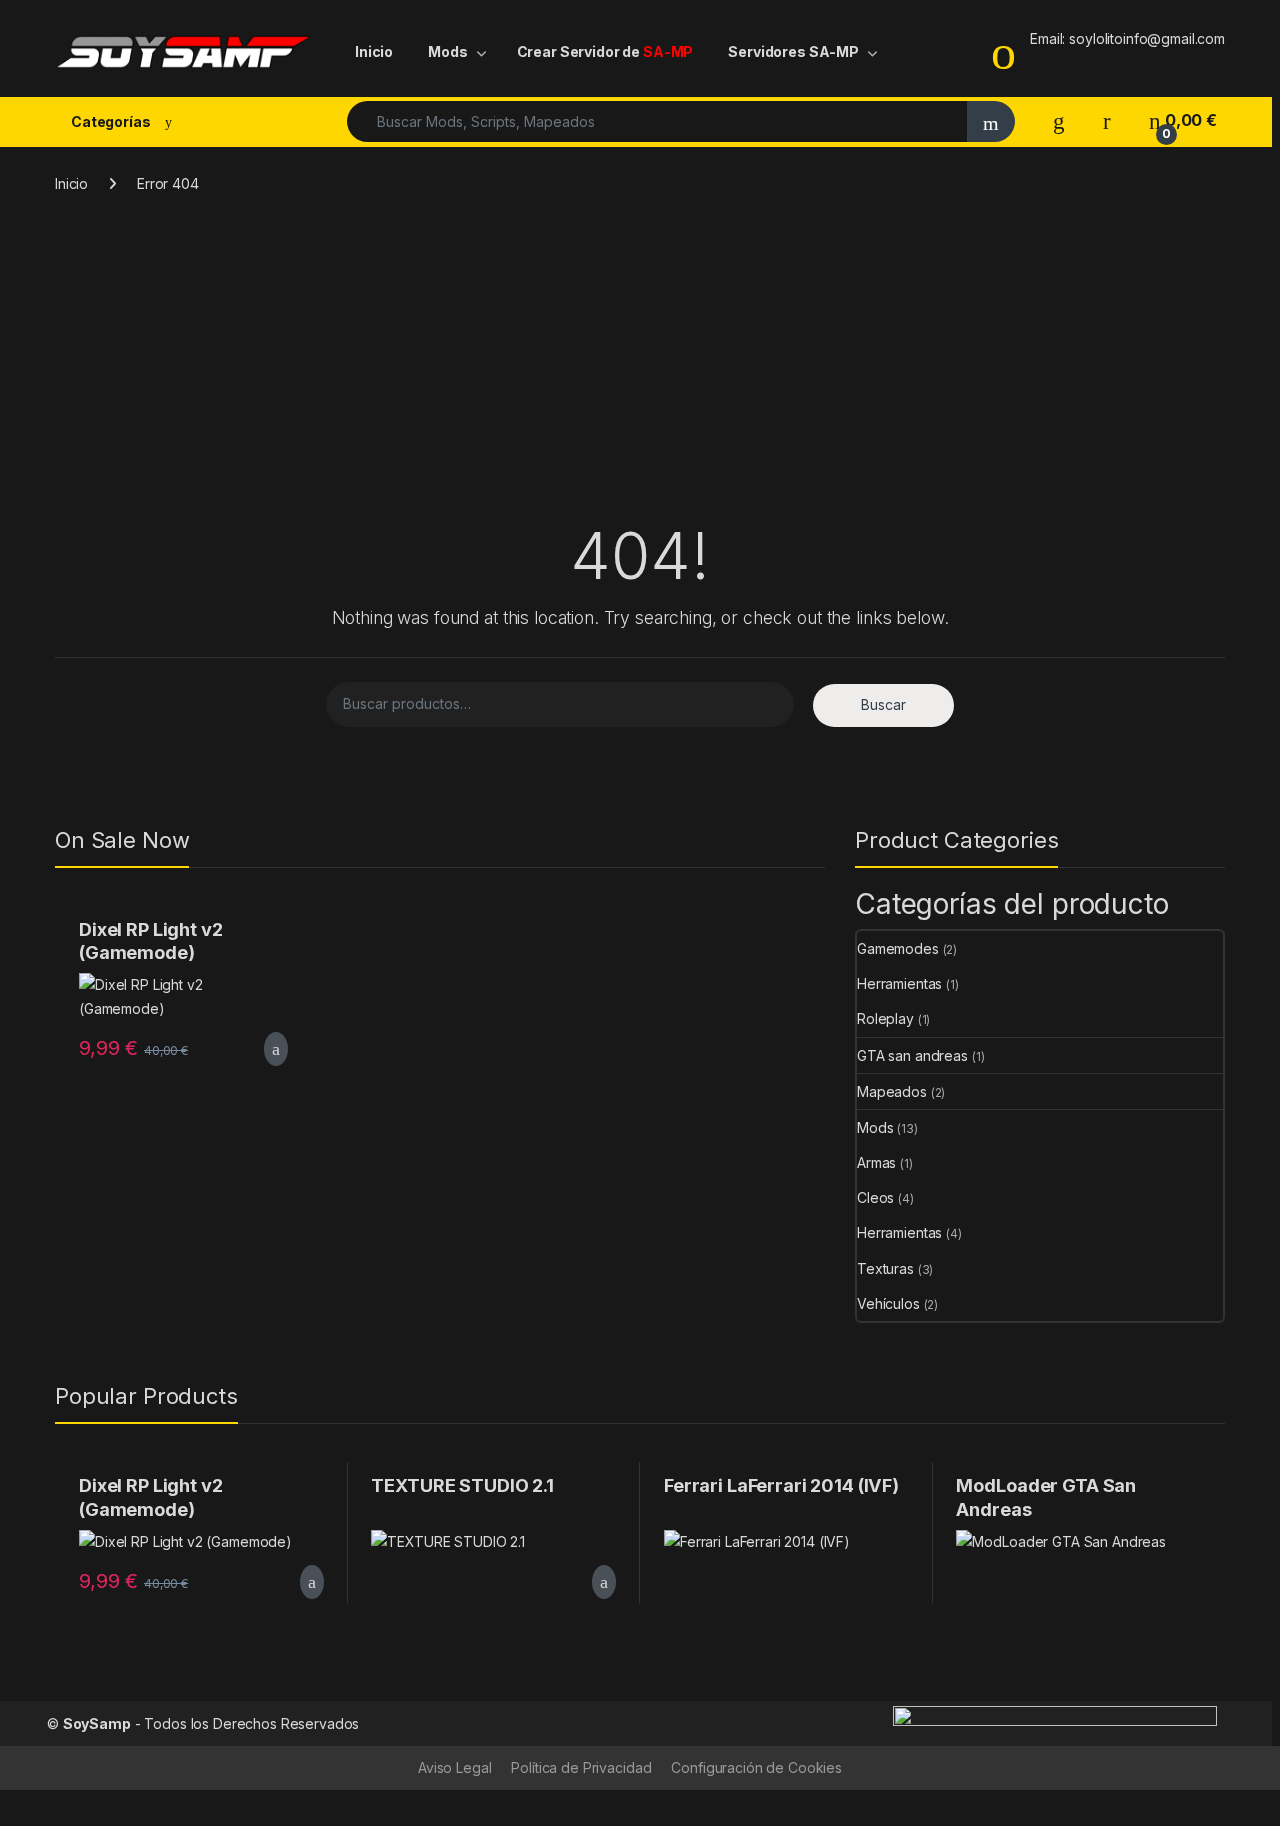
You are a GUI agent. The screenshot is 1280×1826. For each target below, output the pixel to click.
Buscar (883, 704)
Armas (876, 1162)
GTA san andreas (912, 1055)
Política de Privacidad (581, 1767)
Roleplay (885, 1018)
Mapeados (892, 1091)
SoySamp (97, 1723)
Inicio (374, 51)
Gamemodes (898, 948)
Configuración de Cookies (756, 1767)
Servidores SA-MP (793, 51)
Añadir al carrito (267, 1049)
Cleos (875, 1197)
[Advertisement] (640, 368)
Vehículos (888, 1303)
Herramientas (899, 983)
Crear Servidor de (605, 51)
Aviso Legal (454, 1767)
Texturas (885, 1268)
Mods (447, 51)
